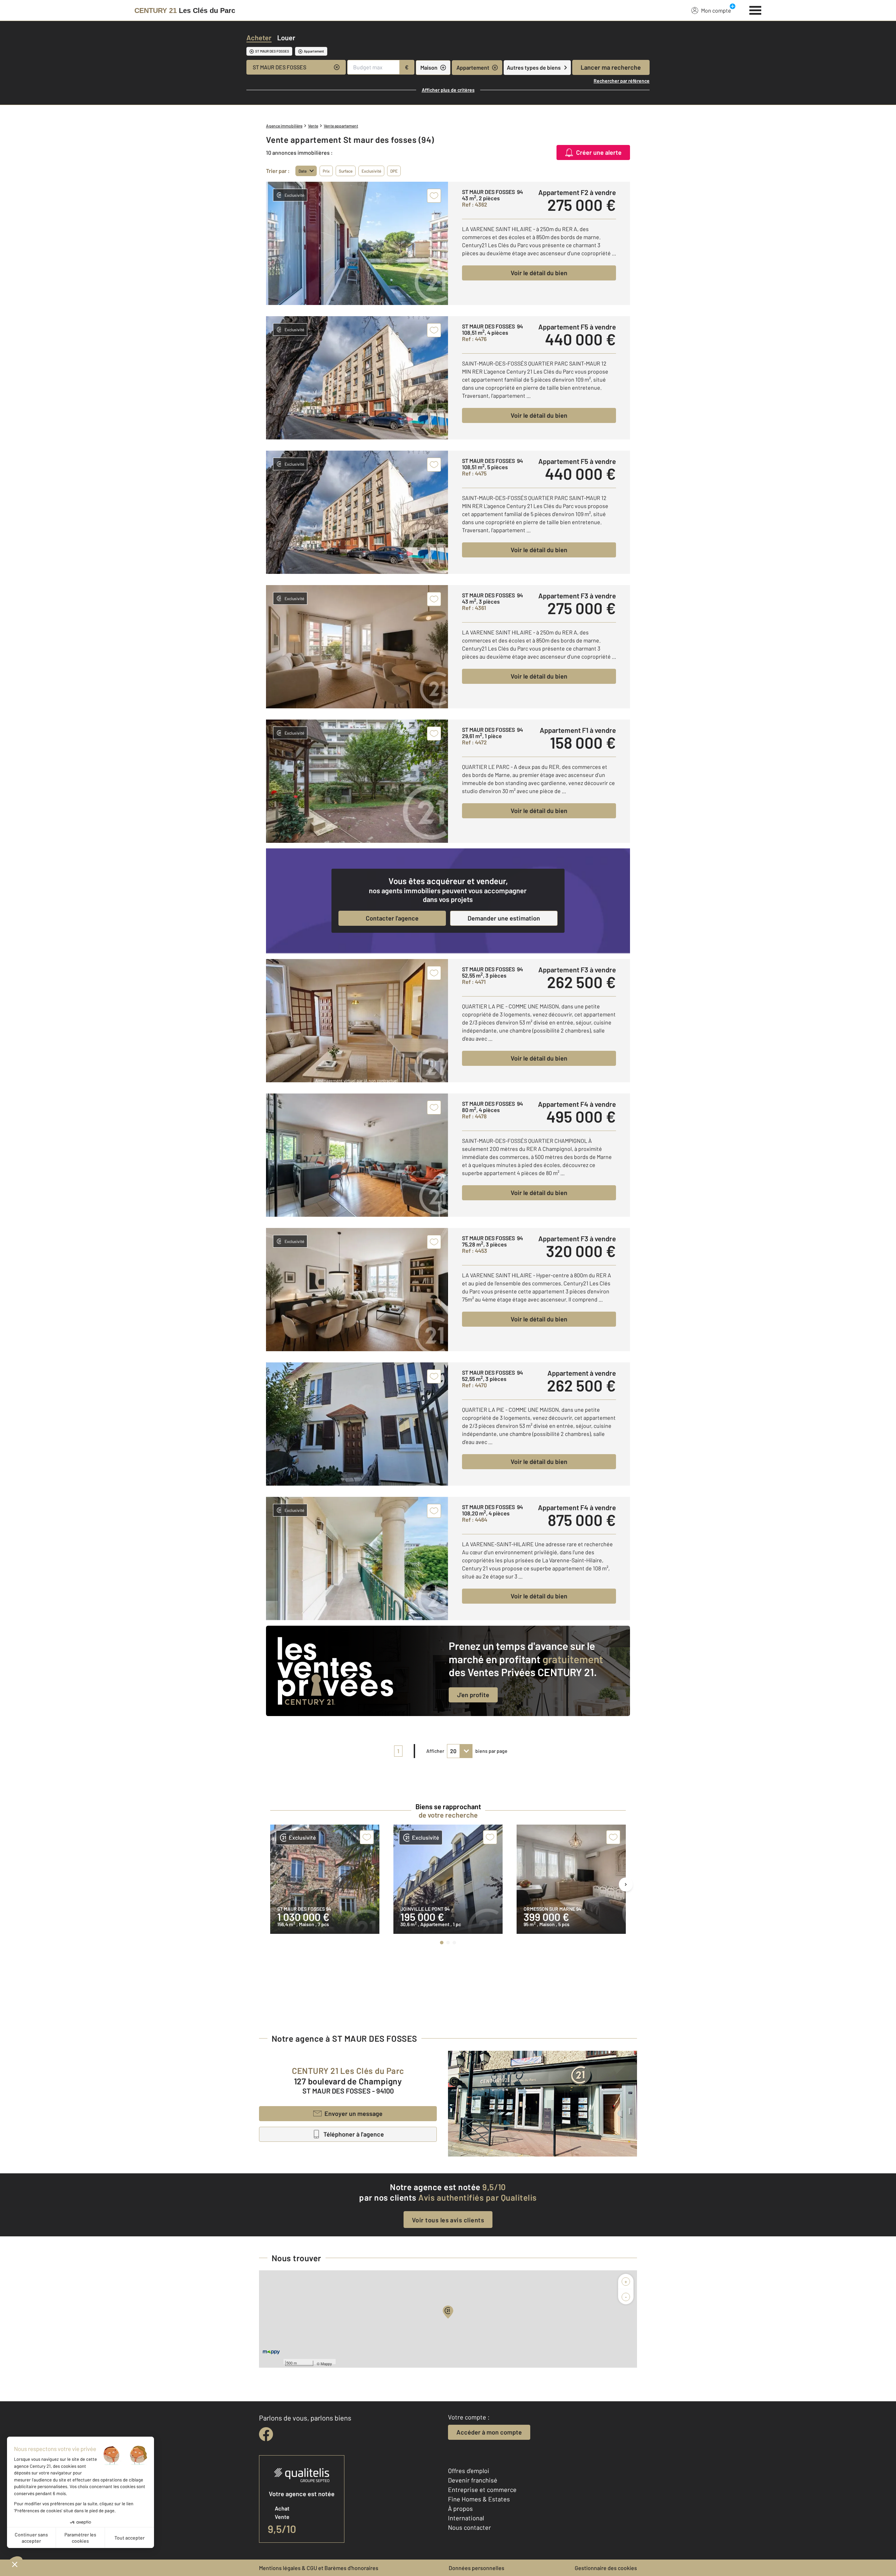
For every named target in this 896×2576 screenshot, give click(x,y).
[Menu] (755, 9)
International (466, 2518)
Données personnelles (477, 2568)
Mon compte (716, 10)
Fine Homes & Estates (479, 2499)
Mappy (326, 2363)
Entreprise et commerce (482, 2490)
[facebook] (266, 2434)
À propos (460, 2508)
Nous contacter (470, 2527)
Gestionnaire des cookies (606, 2568)
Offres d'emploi (469, 2471)
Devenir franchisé (473, 2480)
